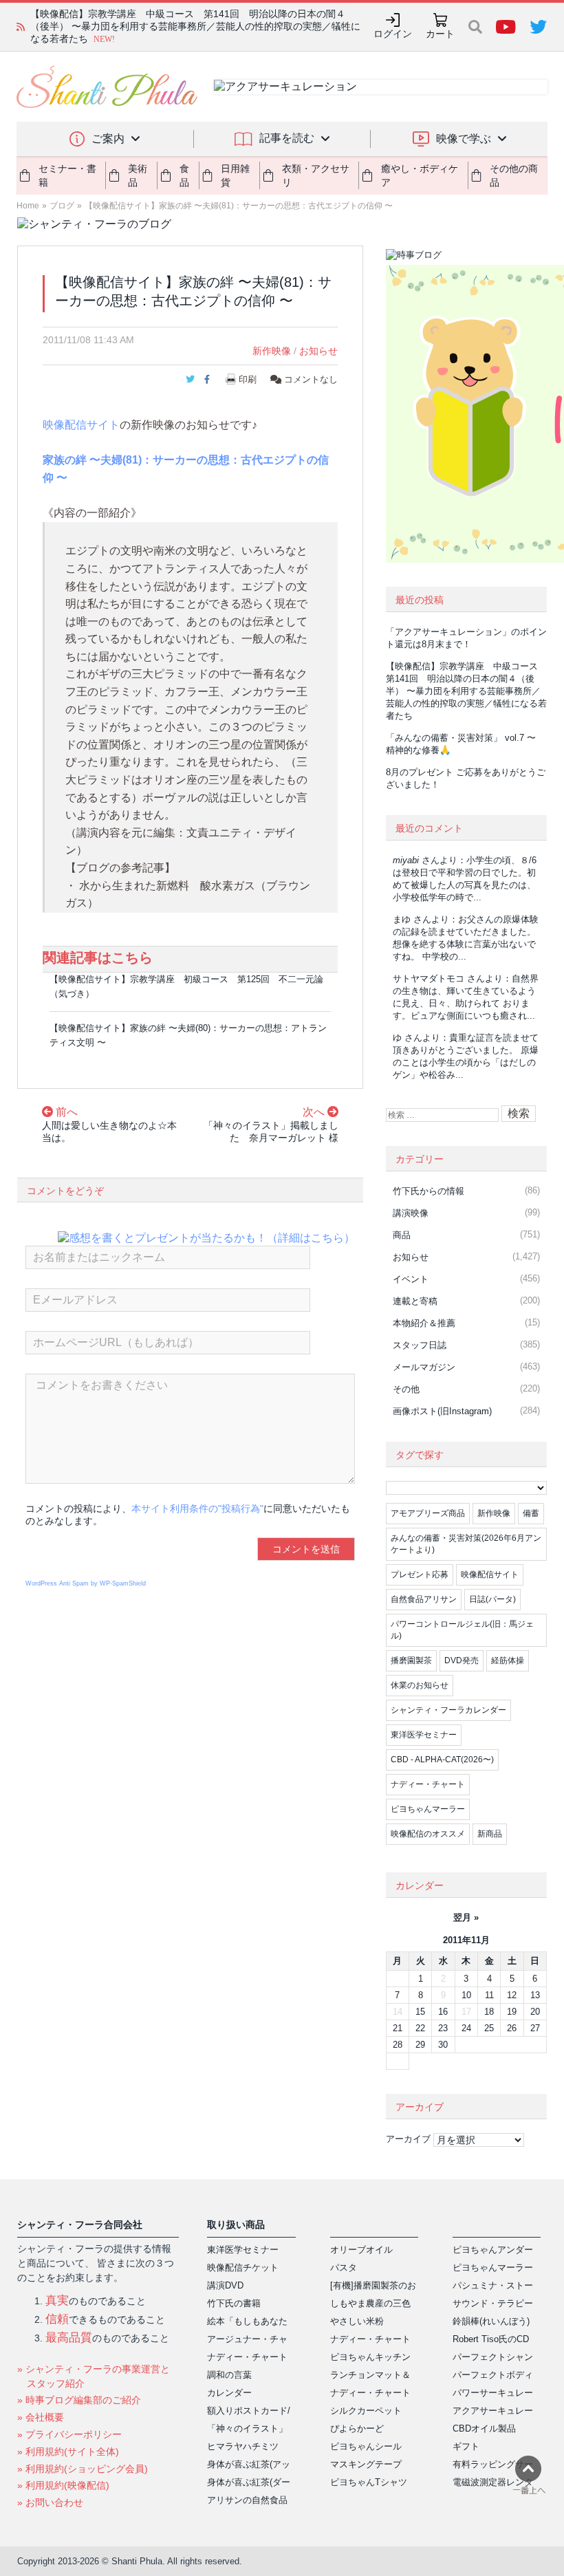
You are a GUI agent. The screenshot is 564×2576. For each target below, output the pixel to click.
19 (512, 2012)
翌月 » (466, 1917)
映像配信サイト (81, 425)
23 (443, 2028)
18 (489, 2012)
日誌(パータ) (492, 1599)
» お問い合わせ (50, 2502)
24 (466, 2028)
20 (535, 2012)
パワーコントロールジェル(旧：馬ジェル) (462, 1630)
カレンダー (229, 2393)
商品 (402, 1235)
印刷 (248, 379)
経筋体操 (508, 1660)
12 (512, 1995)
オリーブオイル (361, 2250)
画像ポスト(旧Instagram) (442, 1411)
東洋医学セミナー (424, 1735)
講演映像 (411, 1213)
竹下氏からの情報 (429, 1191)
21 (398, 2028)
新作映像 (272, 351)
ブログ (62, 206)
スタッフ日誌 (420, 1345)
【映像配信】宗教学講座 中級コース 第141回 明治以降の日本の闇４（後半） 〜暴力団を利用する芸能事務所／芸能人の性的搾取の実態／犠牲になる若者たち (466, 691)
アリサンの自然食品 (247, 2500)
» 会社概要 (41, 2417)
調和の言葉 (229, 2375)
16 (443, 2012)
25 (489, 2028)
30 (443, 2045)
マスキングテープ (366, 2464)
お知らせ (318, 351)
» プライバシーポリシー (69, 2434)
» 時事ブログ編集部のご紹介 (79, 2400)
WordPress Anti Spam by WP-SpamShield (86, 1583)
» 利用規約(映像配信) (63, 2485)
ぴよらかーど (357, 2428)
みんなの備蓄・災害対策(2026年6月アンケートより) (466, 1544)
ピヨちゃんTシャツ (369, 2482)
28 (398, 2045)
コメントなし (310, 379)
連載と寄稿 (415, 1301)
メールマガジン (424, 1367)
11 (489, 1995)
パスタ (344, 2267)
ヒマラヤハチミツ (243, 2446)
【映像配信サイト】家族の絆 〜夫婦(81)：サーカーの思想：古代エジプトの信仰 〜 (239, 206)
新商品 (490, 1834)
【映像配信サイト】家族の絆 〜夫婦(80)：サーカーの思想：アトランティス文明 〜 (188, 1035)
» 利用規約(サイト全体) (68, 2451)
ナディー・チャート (428, 1784)
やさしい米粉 (357, 2321)
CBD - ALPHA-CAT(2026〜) (442, 1760)
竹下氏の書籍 (234, 2303)
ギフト (466, 2446)
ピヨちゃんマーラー (428, 1809)
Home (28, 206)
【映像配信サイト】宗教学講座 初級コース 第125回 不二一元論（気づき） (186, 986)
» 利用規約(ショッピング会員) (83, 2469)
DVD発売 (462, 1660)
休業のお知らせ (420, 1685)
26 (512, 2028)
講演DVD (225, 2285)
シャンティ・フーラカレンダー (448, 1710)
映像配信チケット (243, 2267)
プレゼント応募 (420, 1574)
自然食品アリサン (424, 1599)
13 (535, 1995)
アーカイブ (408, 2139)
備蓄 (531, 1513)
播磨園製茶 (411, 1660)
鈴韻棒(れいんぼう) (491, 2321)
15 (420, 2012)
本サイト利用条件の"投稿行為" (197, 1508)
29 (420, 2045)
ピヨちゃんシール (366, 2446)
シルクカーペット (366, 2411)
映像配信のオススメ (428, 1834)
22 (420, 2028)
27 (535, 2028)
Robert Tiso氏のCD (491, 2339)
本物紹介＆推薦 (424, 1323)
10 (466, 1995)
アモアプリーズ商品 (428, 1513)
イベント (411, 1279)
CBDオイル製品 (484, 2428)
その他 (406, 1389)
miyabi (406, 860)
